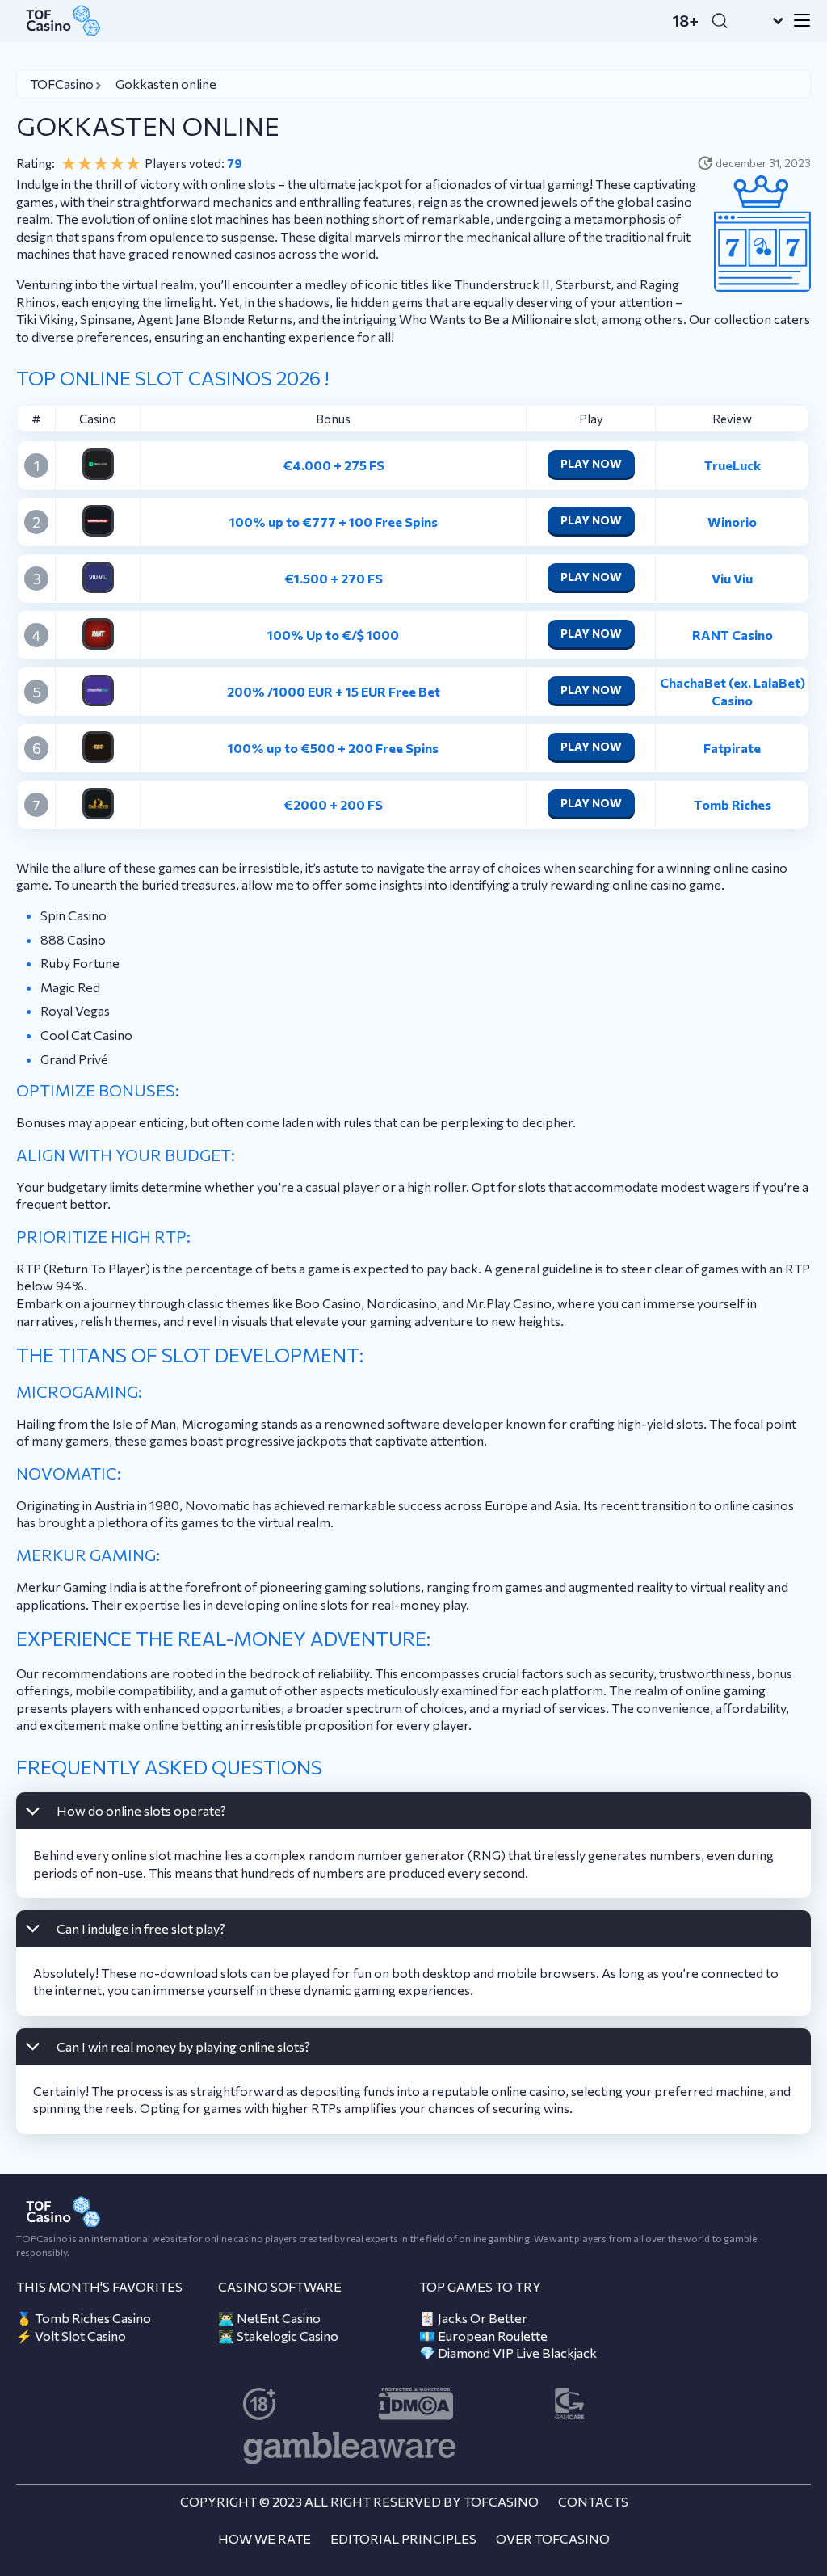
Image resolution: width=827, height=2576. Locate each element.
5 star (133, 163)
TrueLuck (733, 465)
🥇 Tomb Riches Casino (84, 2318)
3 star (101, 163)
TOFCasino (62, 84)
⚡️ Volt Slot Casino (71, 2336)
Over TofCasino (553, 2538)
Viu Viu (732, 578)
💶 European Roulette (483, 2336)
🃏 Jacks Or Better (473, 2318)
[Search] (720, 20)
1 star (69, 163)
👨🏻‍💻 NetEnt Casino (269, 2318)
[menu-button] (797, 20)
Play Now (591, 463)
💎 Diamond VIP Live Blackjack (508, 2353)
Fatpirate (732, 748)
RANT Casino (733, 635)
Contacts (593, 2501)
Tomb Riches (733, 804)
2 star (85, 163)
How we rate (264, 2538)
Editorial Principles (403, 2538)
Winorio (732, 522)
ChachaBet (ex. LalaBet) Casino (733, 691)
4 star (117, 163)
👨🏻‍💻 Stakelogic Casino (278, 2336)
